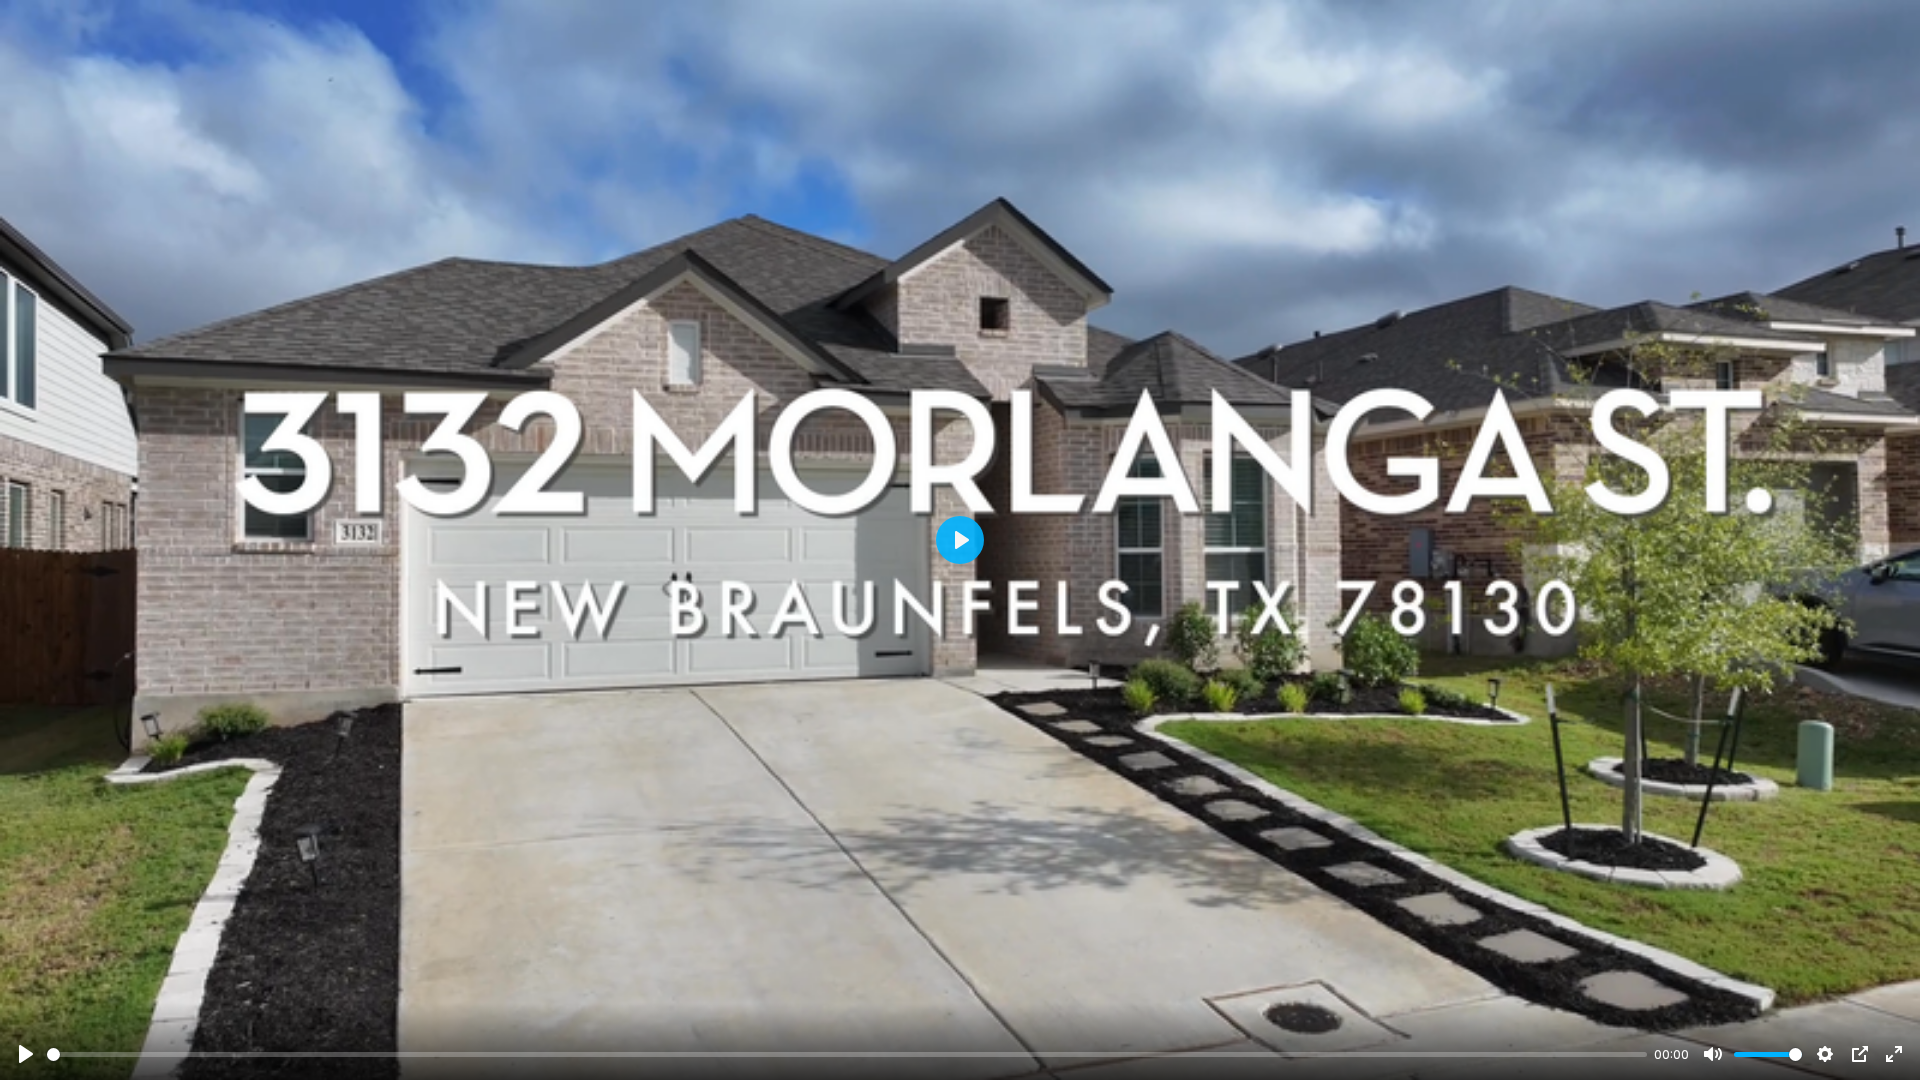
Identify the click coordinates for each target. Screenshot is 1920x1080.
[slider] (847, 1054)
